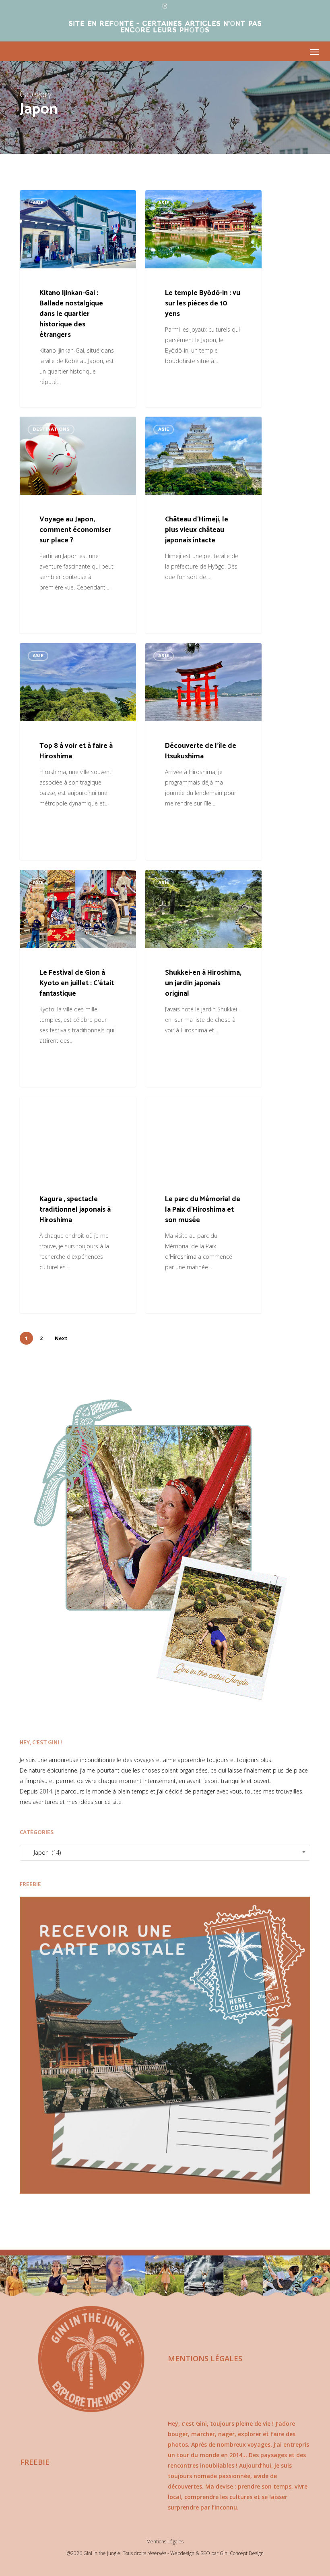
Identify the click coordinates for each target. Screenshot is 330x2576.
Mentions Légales (165, 2542)
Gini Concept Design (242, 2553)
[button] (314, 52)
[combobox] (165, 1853)
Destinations (51, 429)
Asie (38, 203)
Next (61, 1338)
